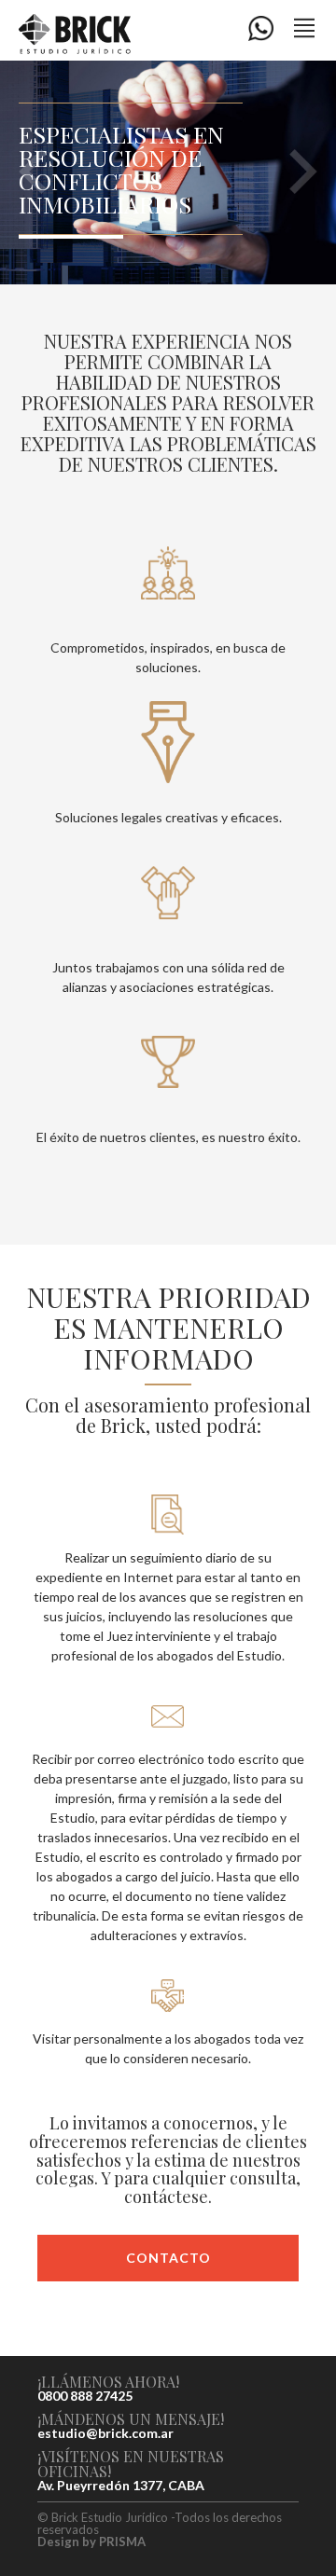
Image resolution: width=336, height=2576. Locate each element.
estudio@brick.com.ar (105, 2433)
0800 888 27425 (85, 2396)
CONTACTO (168, 2258)
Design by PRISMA (91, 2542)
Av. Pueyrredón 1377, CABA (121, 2486)
